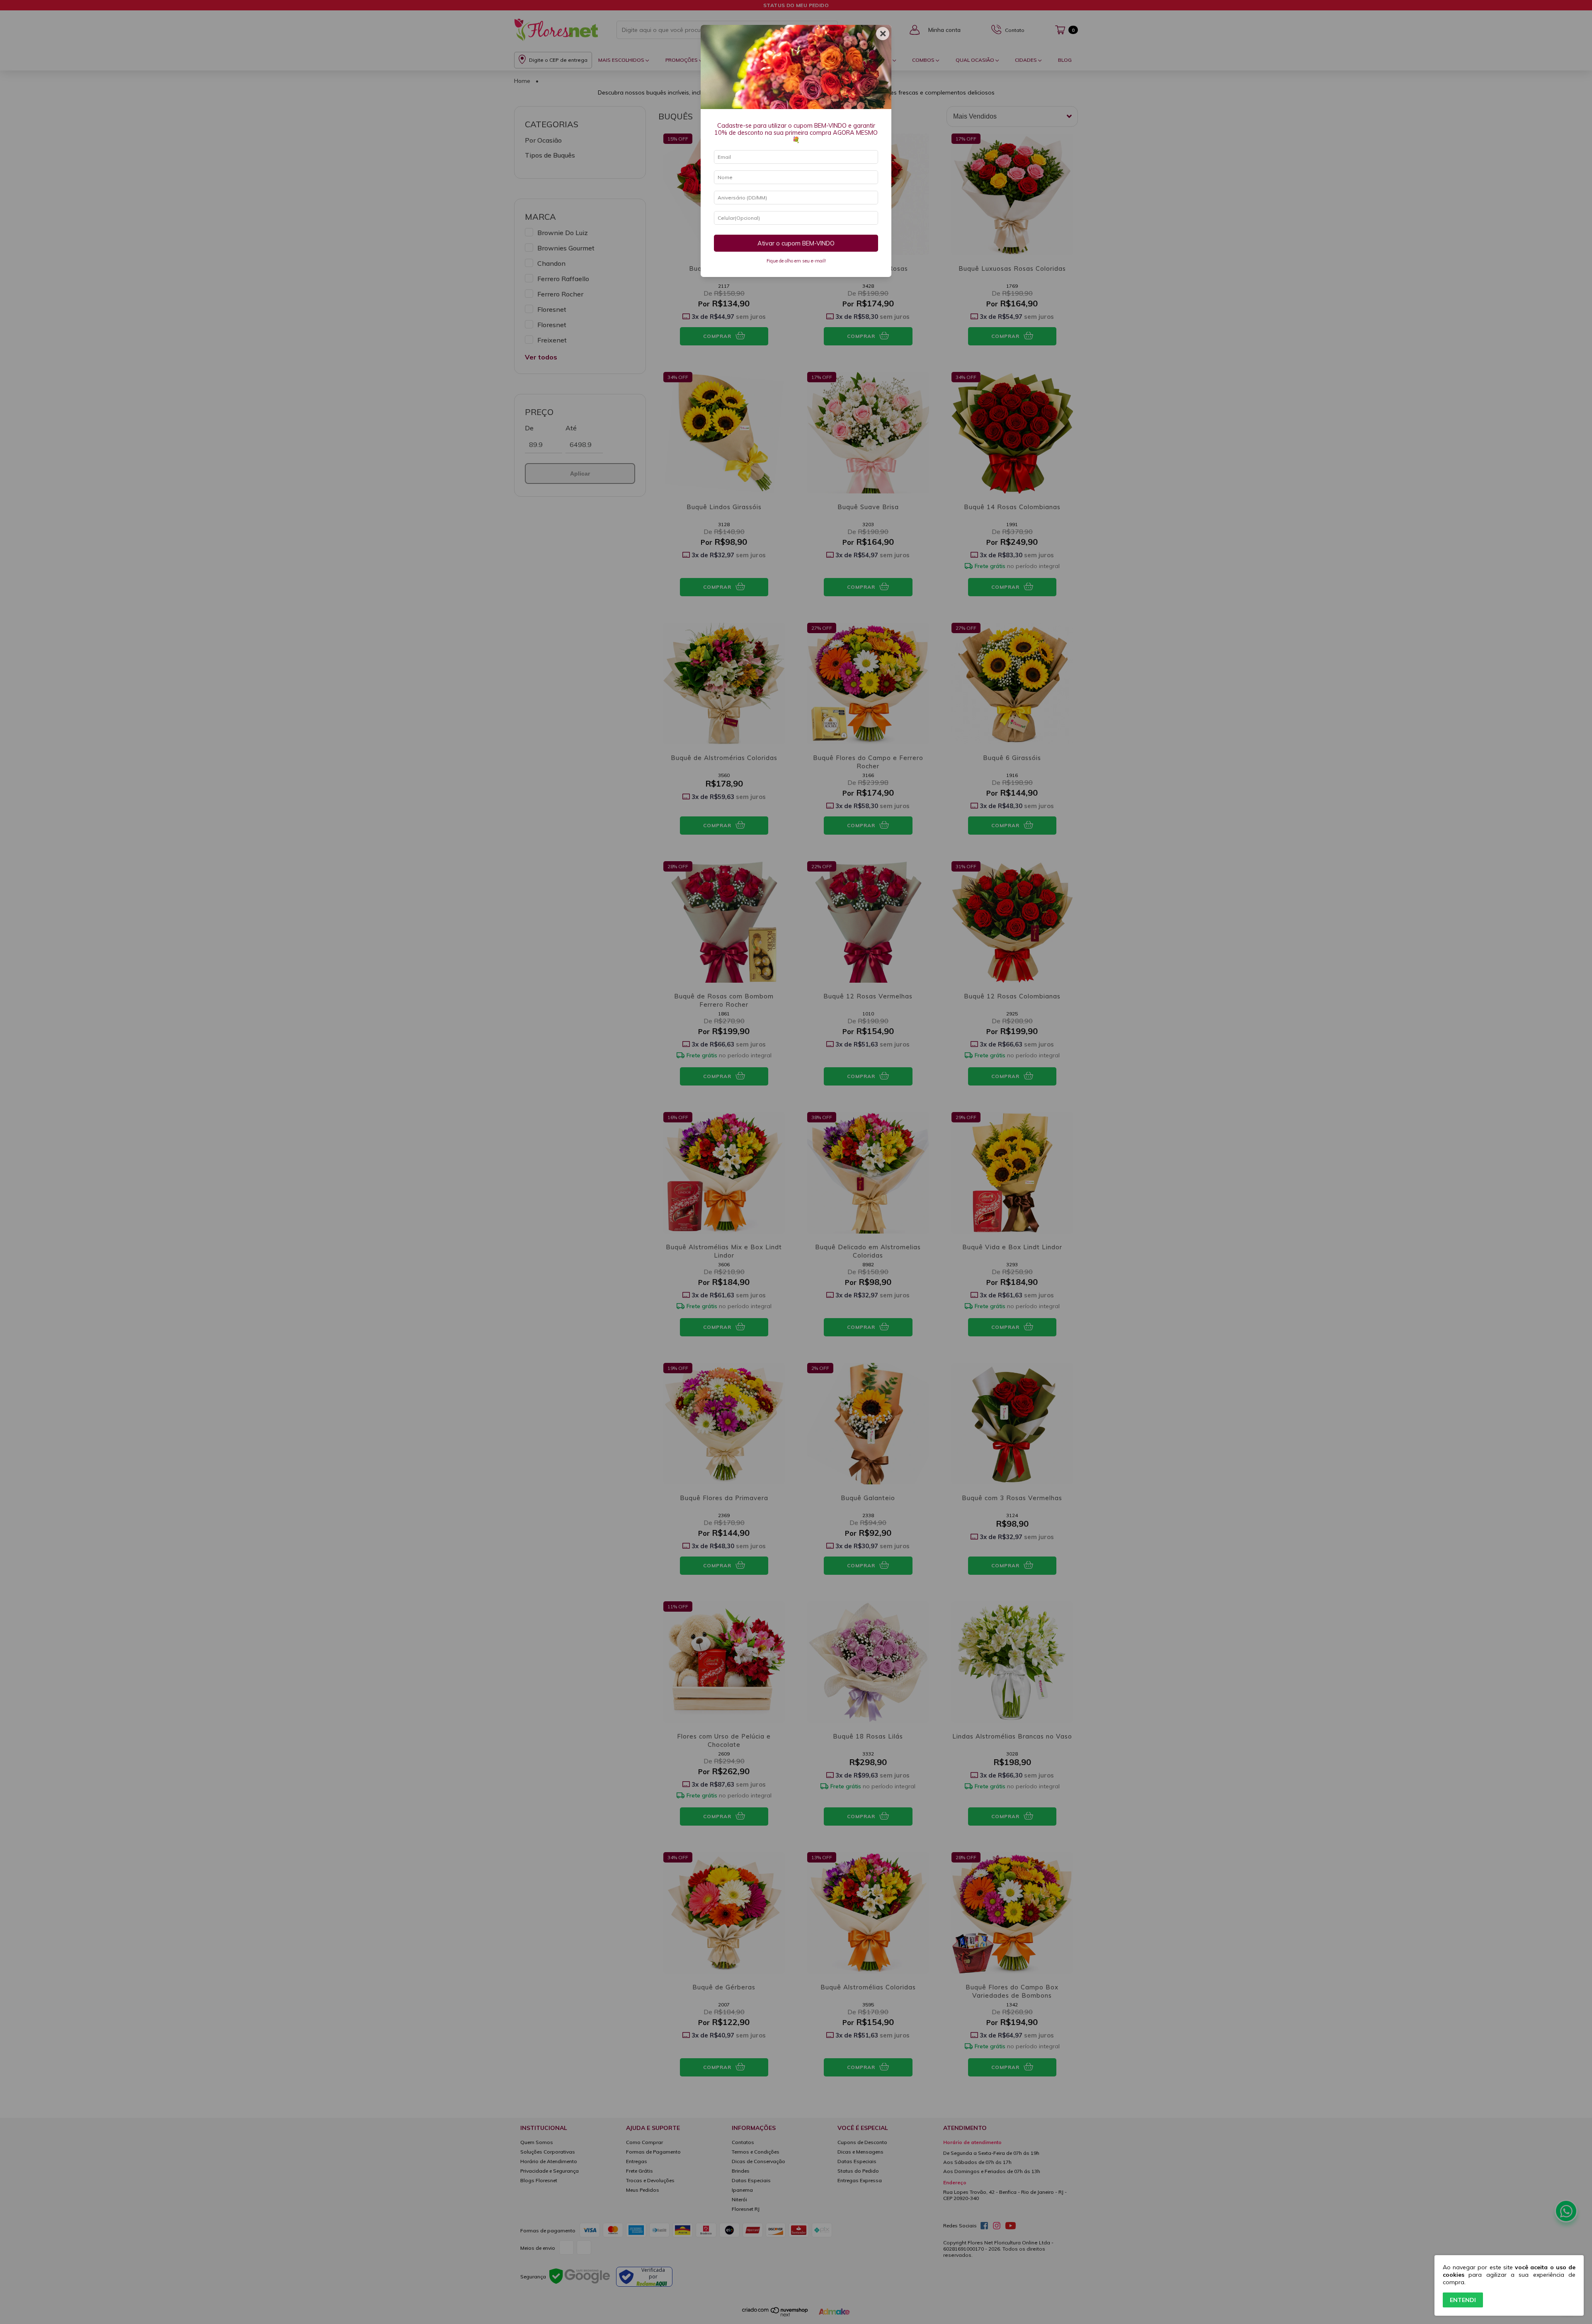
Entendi (1463, 2300)
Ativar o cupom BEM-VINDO (796, 243)
